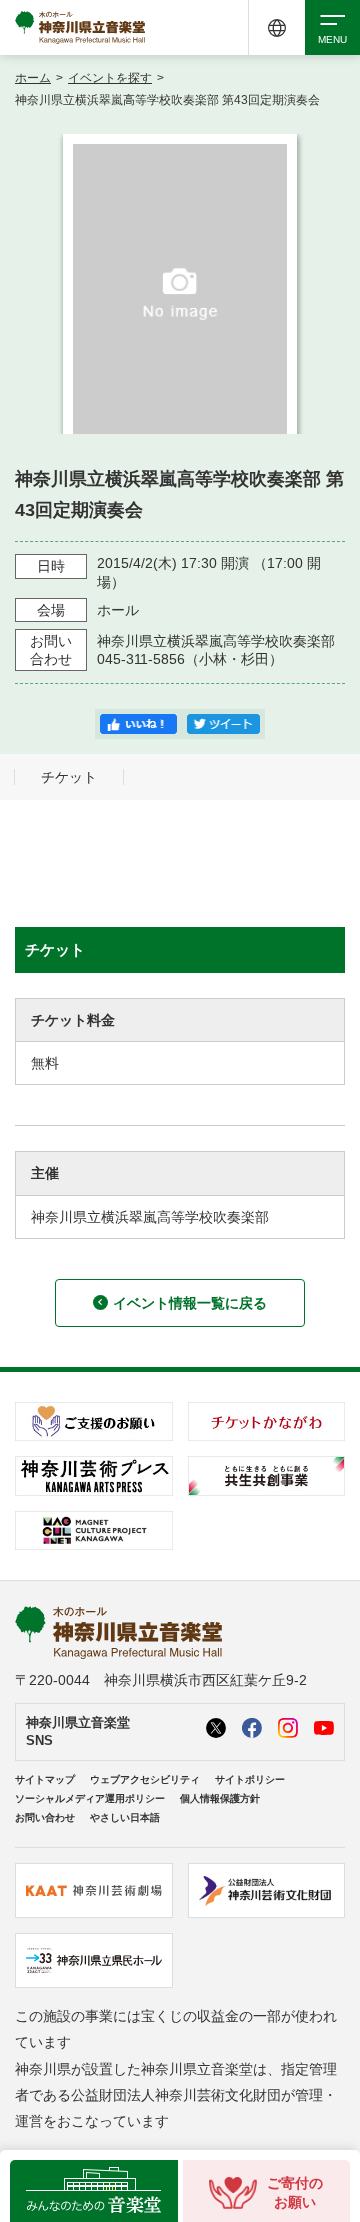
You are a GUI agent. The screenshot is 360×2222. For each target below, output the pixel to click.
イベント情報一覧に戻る (190, 1303)
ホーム (33, 78)
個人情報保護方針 (220, 1798)
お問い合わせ (45, 1817)
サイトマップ (45, 1779)
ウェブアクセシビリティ (145, 1779)
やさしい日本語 (125, 1817)
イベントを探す (110, 78)
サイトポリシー (250, 1779)
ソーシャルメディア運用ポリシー (90, 1798)
